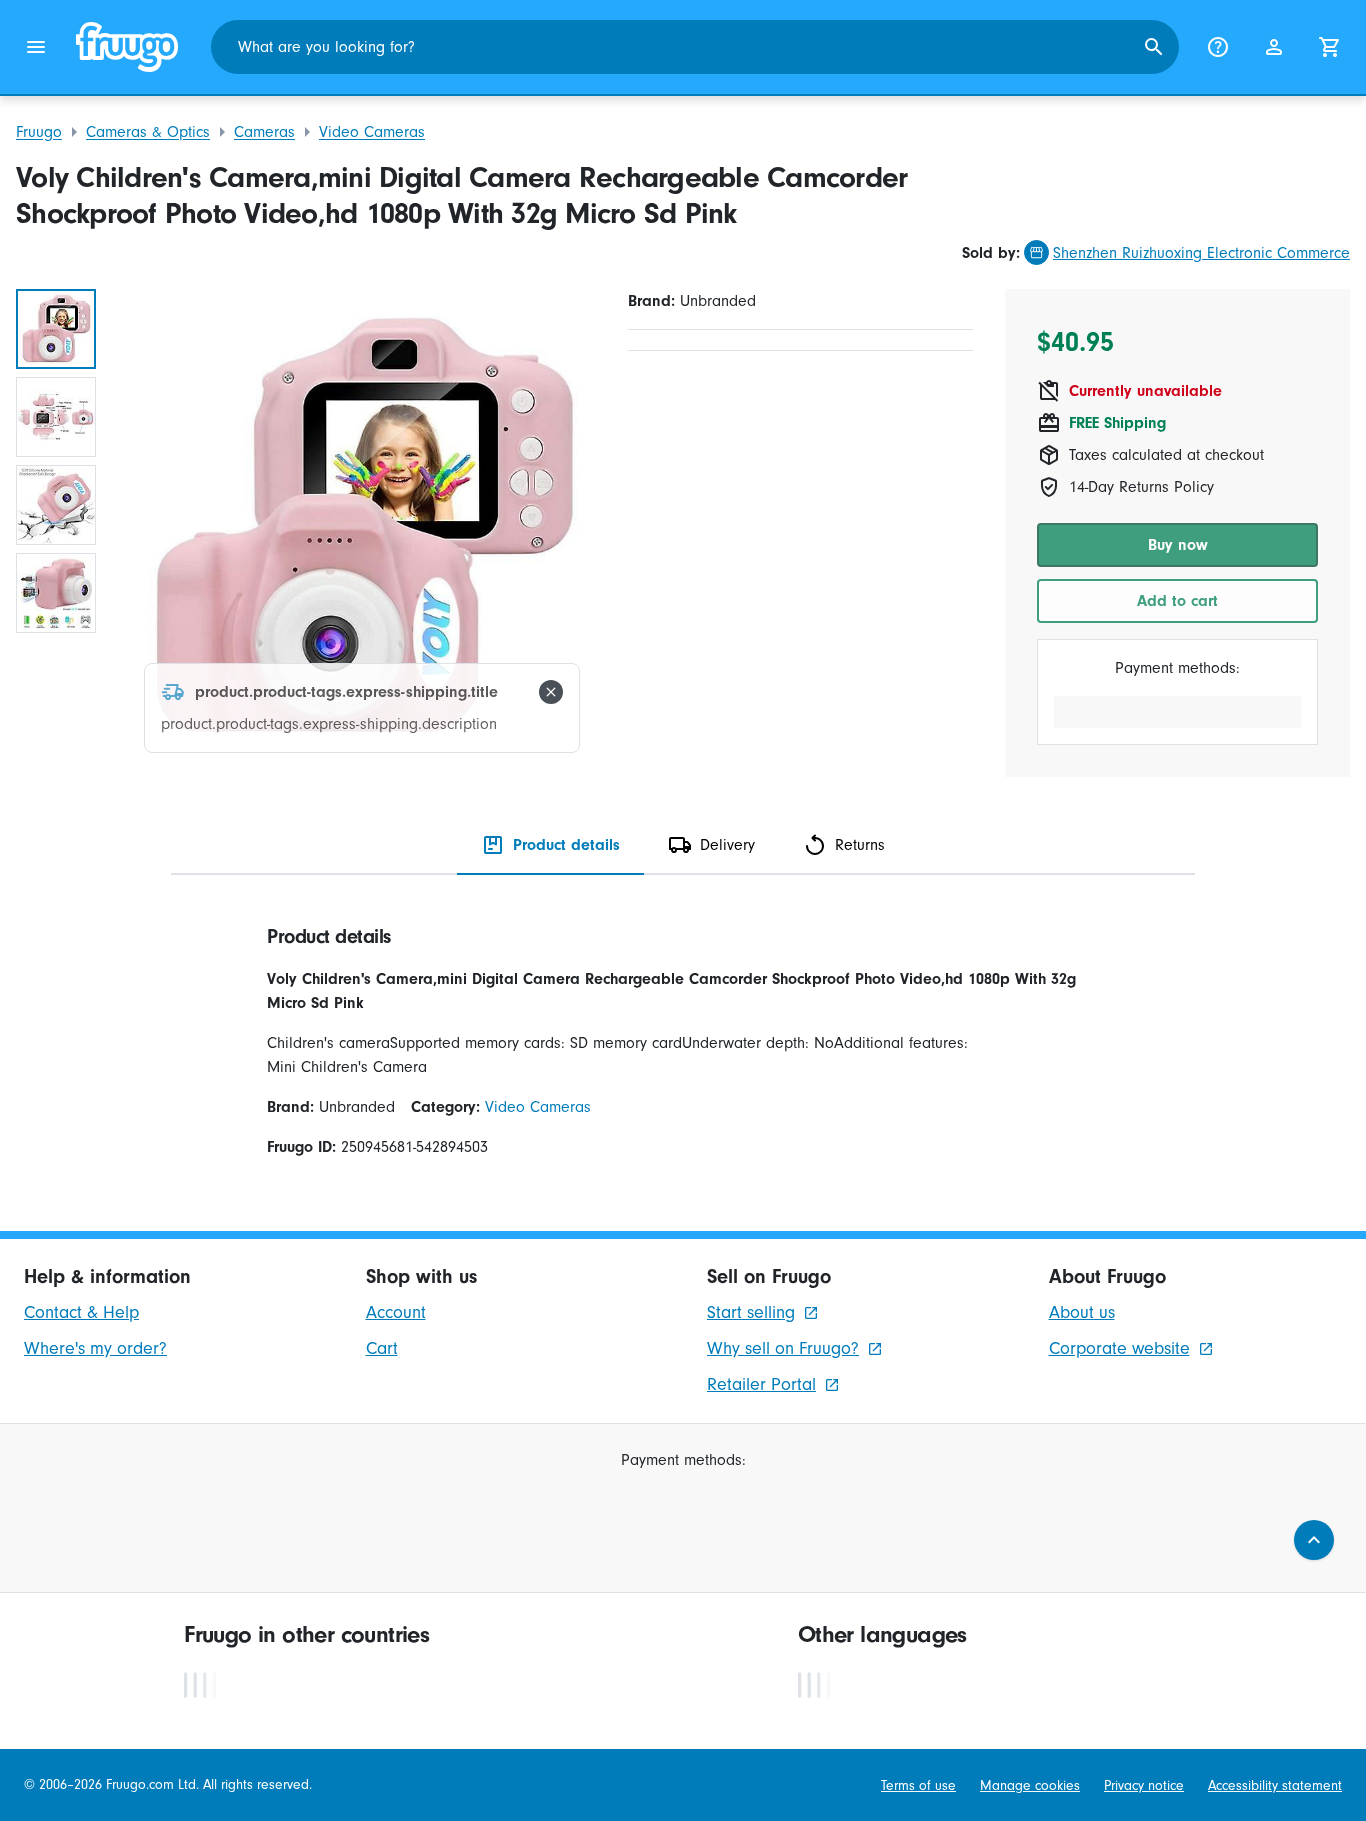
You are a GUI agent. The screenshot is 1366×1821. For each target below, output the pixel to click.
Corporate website (1119, 1348)
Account (396, 1312)
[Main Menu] (36, 47)
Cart (382, 1348)
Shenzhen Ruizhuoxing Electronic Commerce (1201, 253)
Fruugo (39, 132)
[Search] (1154, 47)
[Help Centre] (1218, 47)
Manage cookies (1030, 1785)
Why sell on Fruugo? (783, 1348)
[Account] (1274, 47)
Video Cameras (372, 132)
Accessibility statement (1275, 1785)
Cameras (264, 132)
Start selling (751, 1312)
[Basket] (1330, 47)
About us (1082, 1312)
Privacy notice (1144, 1785)
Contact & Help (81, 1312)
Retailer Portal (761, 1384)
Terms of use (918, 1785)
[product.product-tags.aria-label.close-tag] (551, 692)
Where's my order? (95, 1348)
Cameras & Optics (148, 132)
